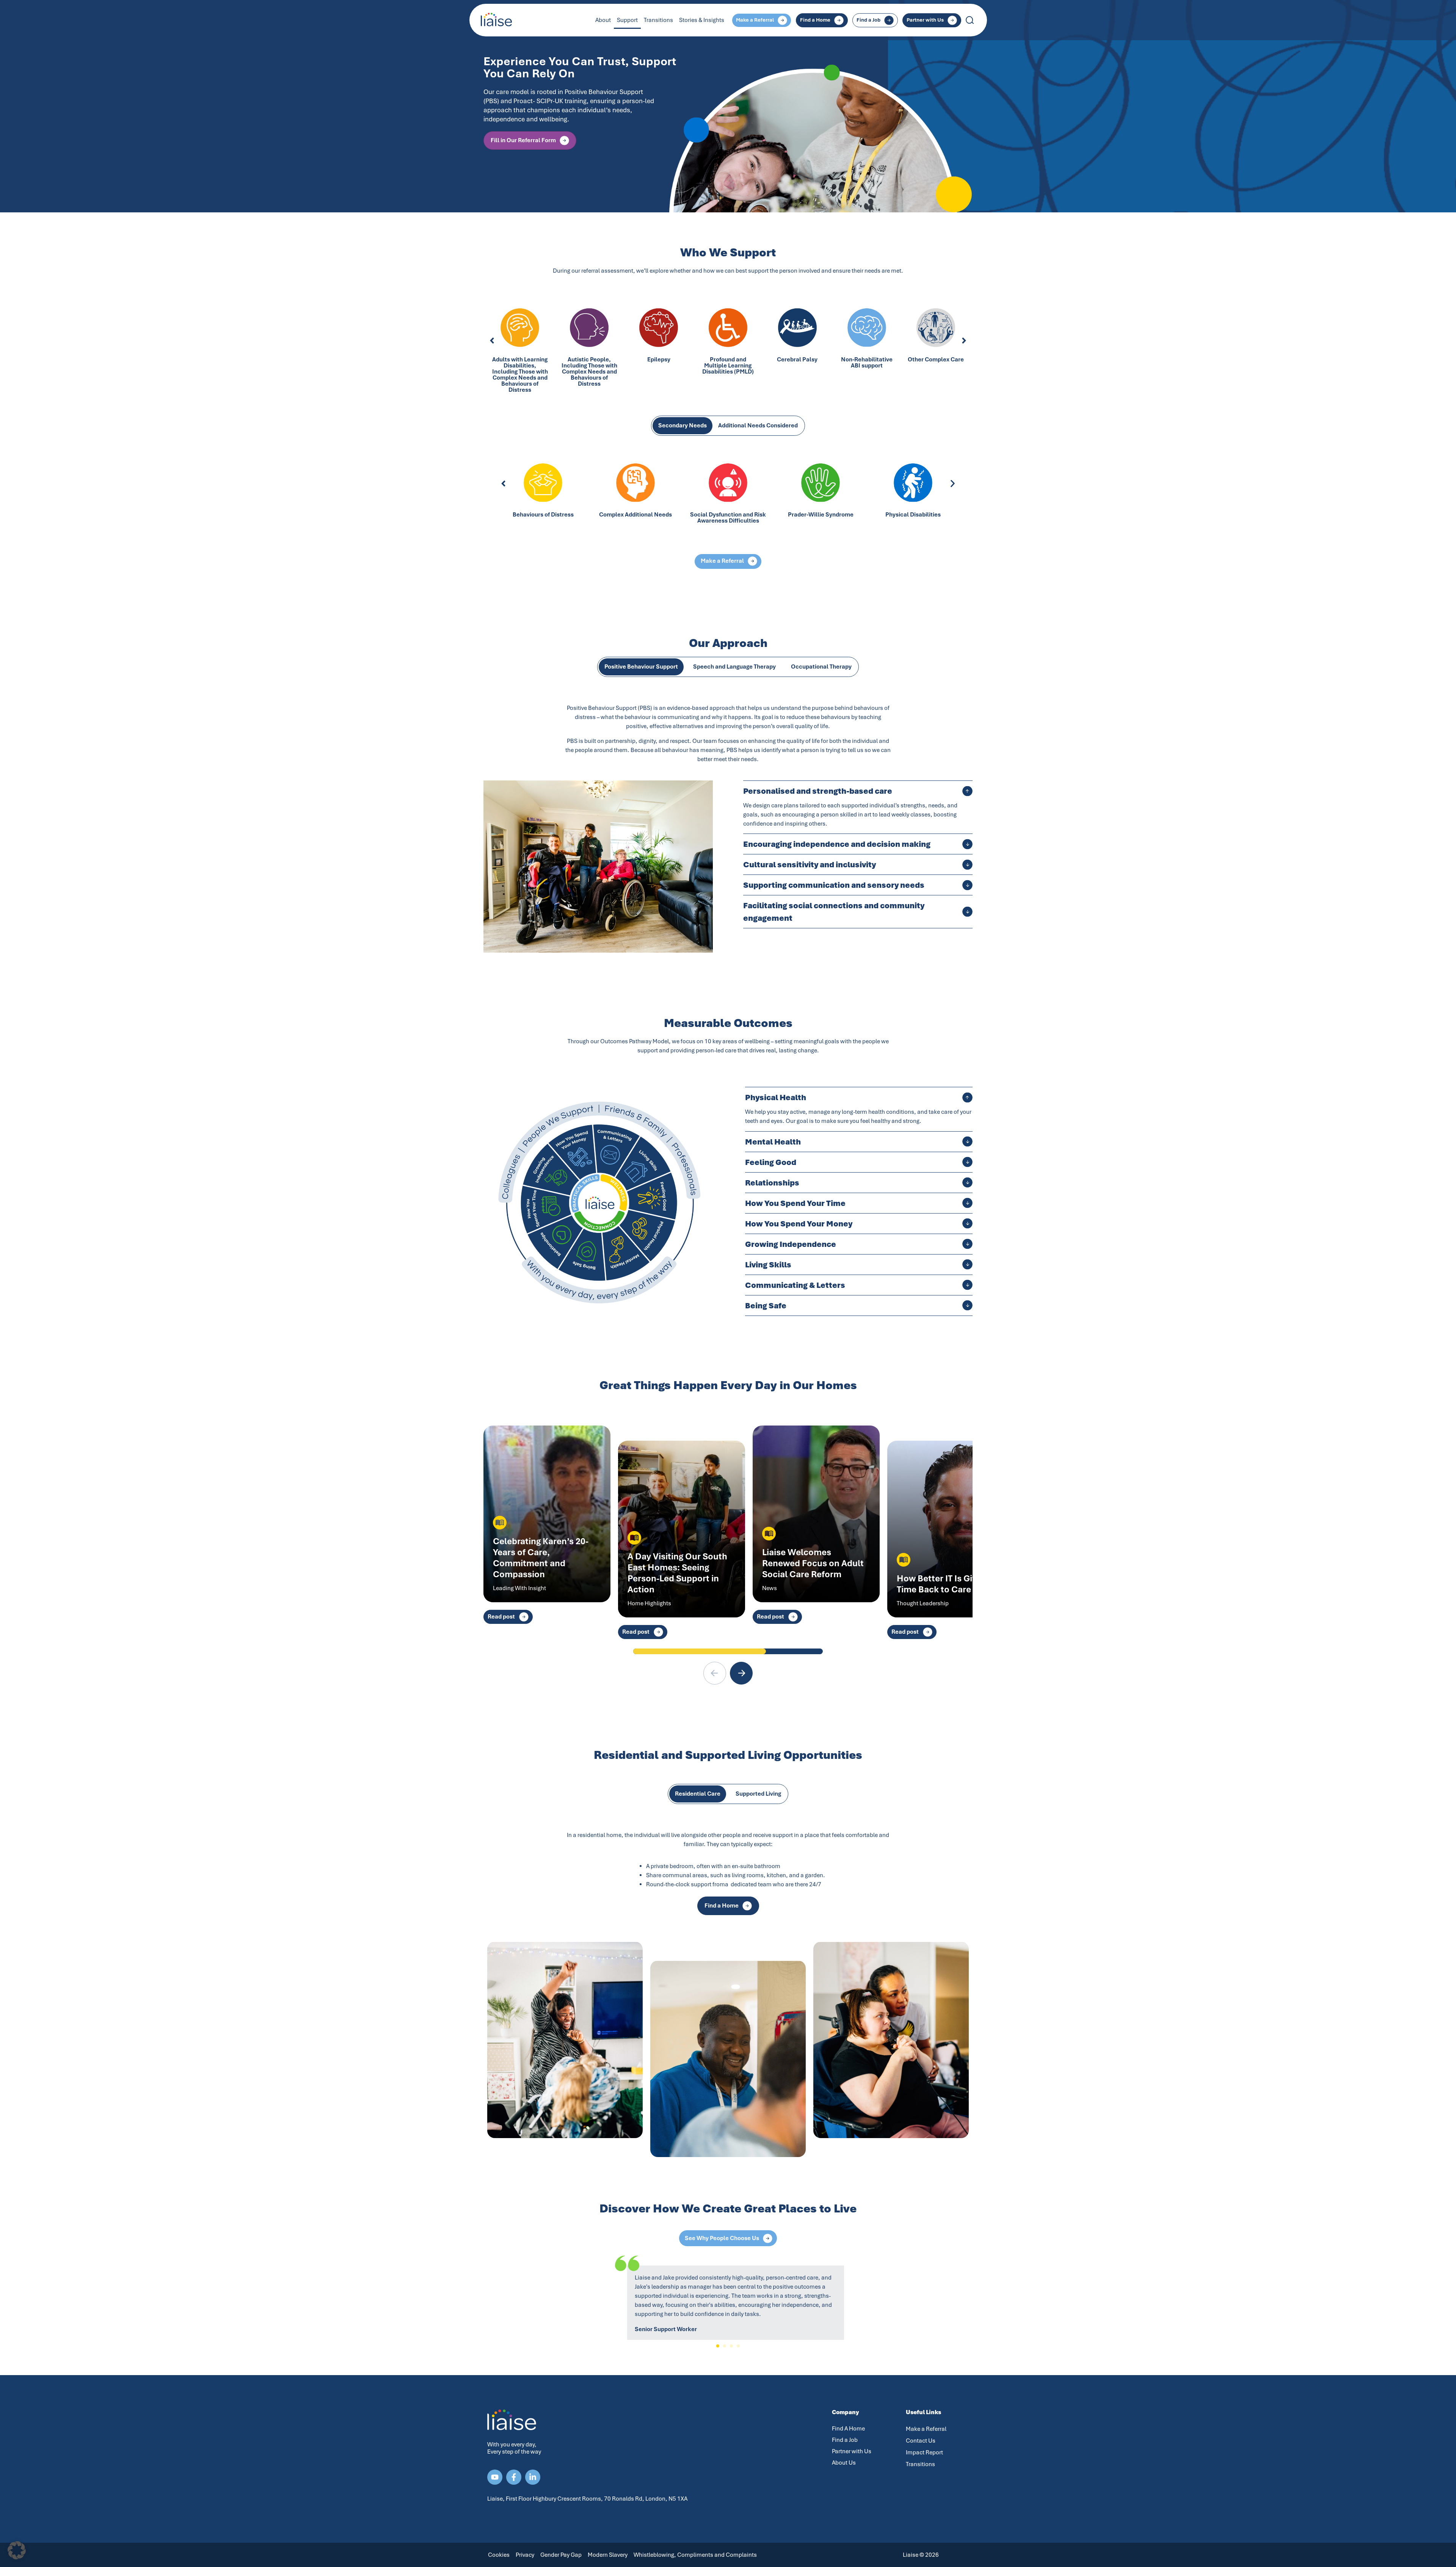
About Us (844, 2463)
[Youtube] (495, 2477)
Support (627, 20)
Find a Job (845, 2440)
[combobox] (997, 20)
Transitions (658, 20)
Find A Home (848, 2429)
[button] (492, 341)
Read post (501, 1617)
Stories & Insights (702, 20)
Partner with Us (852, 2451)
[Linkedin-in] (533, 2477)
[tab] (682, 426)
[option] (728, 106)
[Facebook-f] (514, 2477)
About (603, 20)
